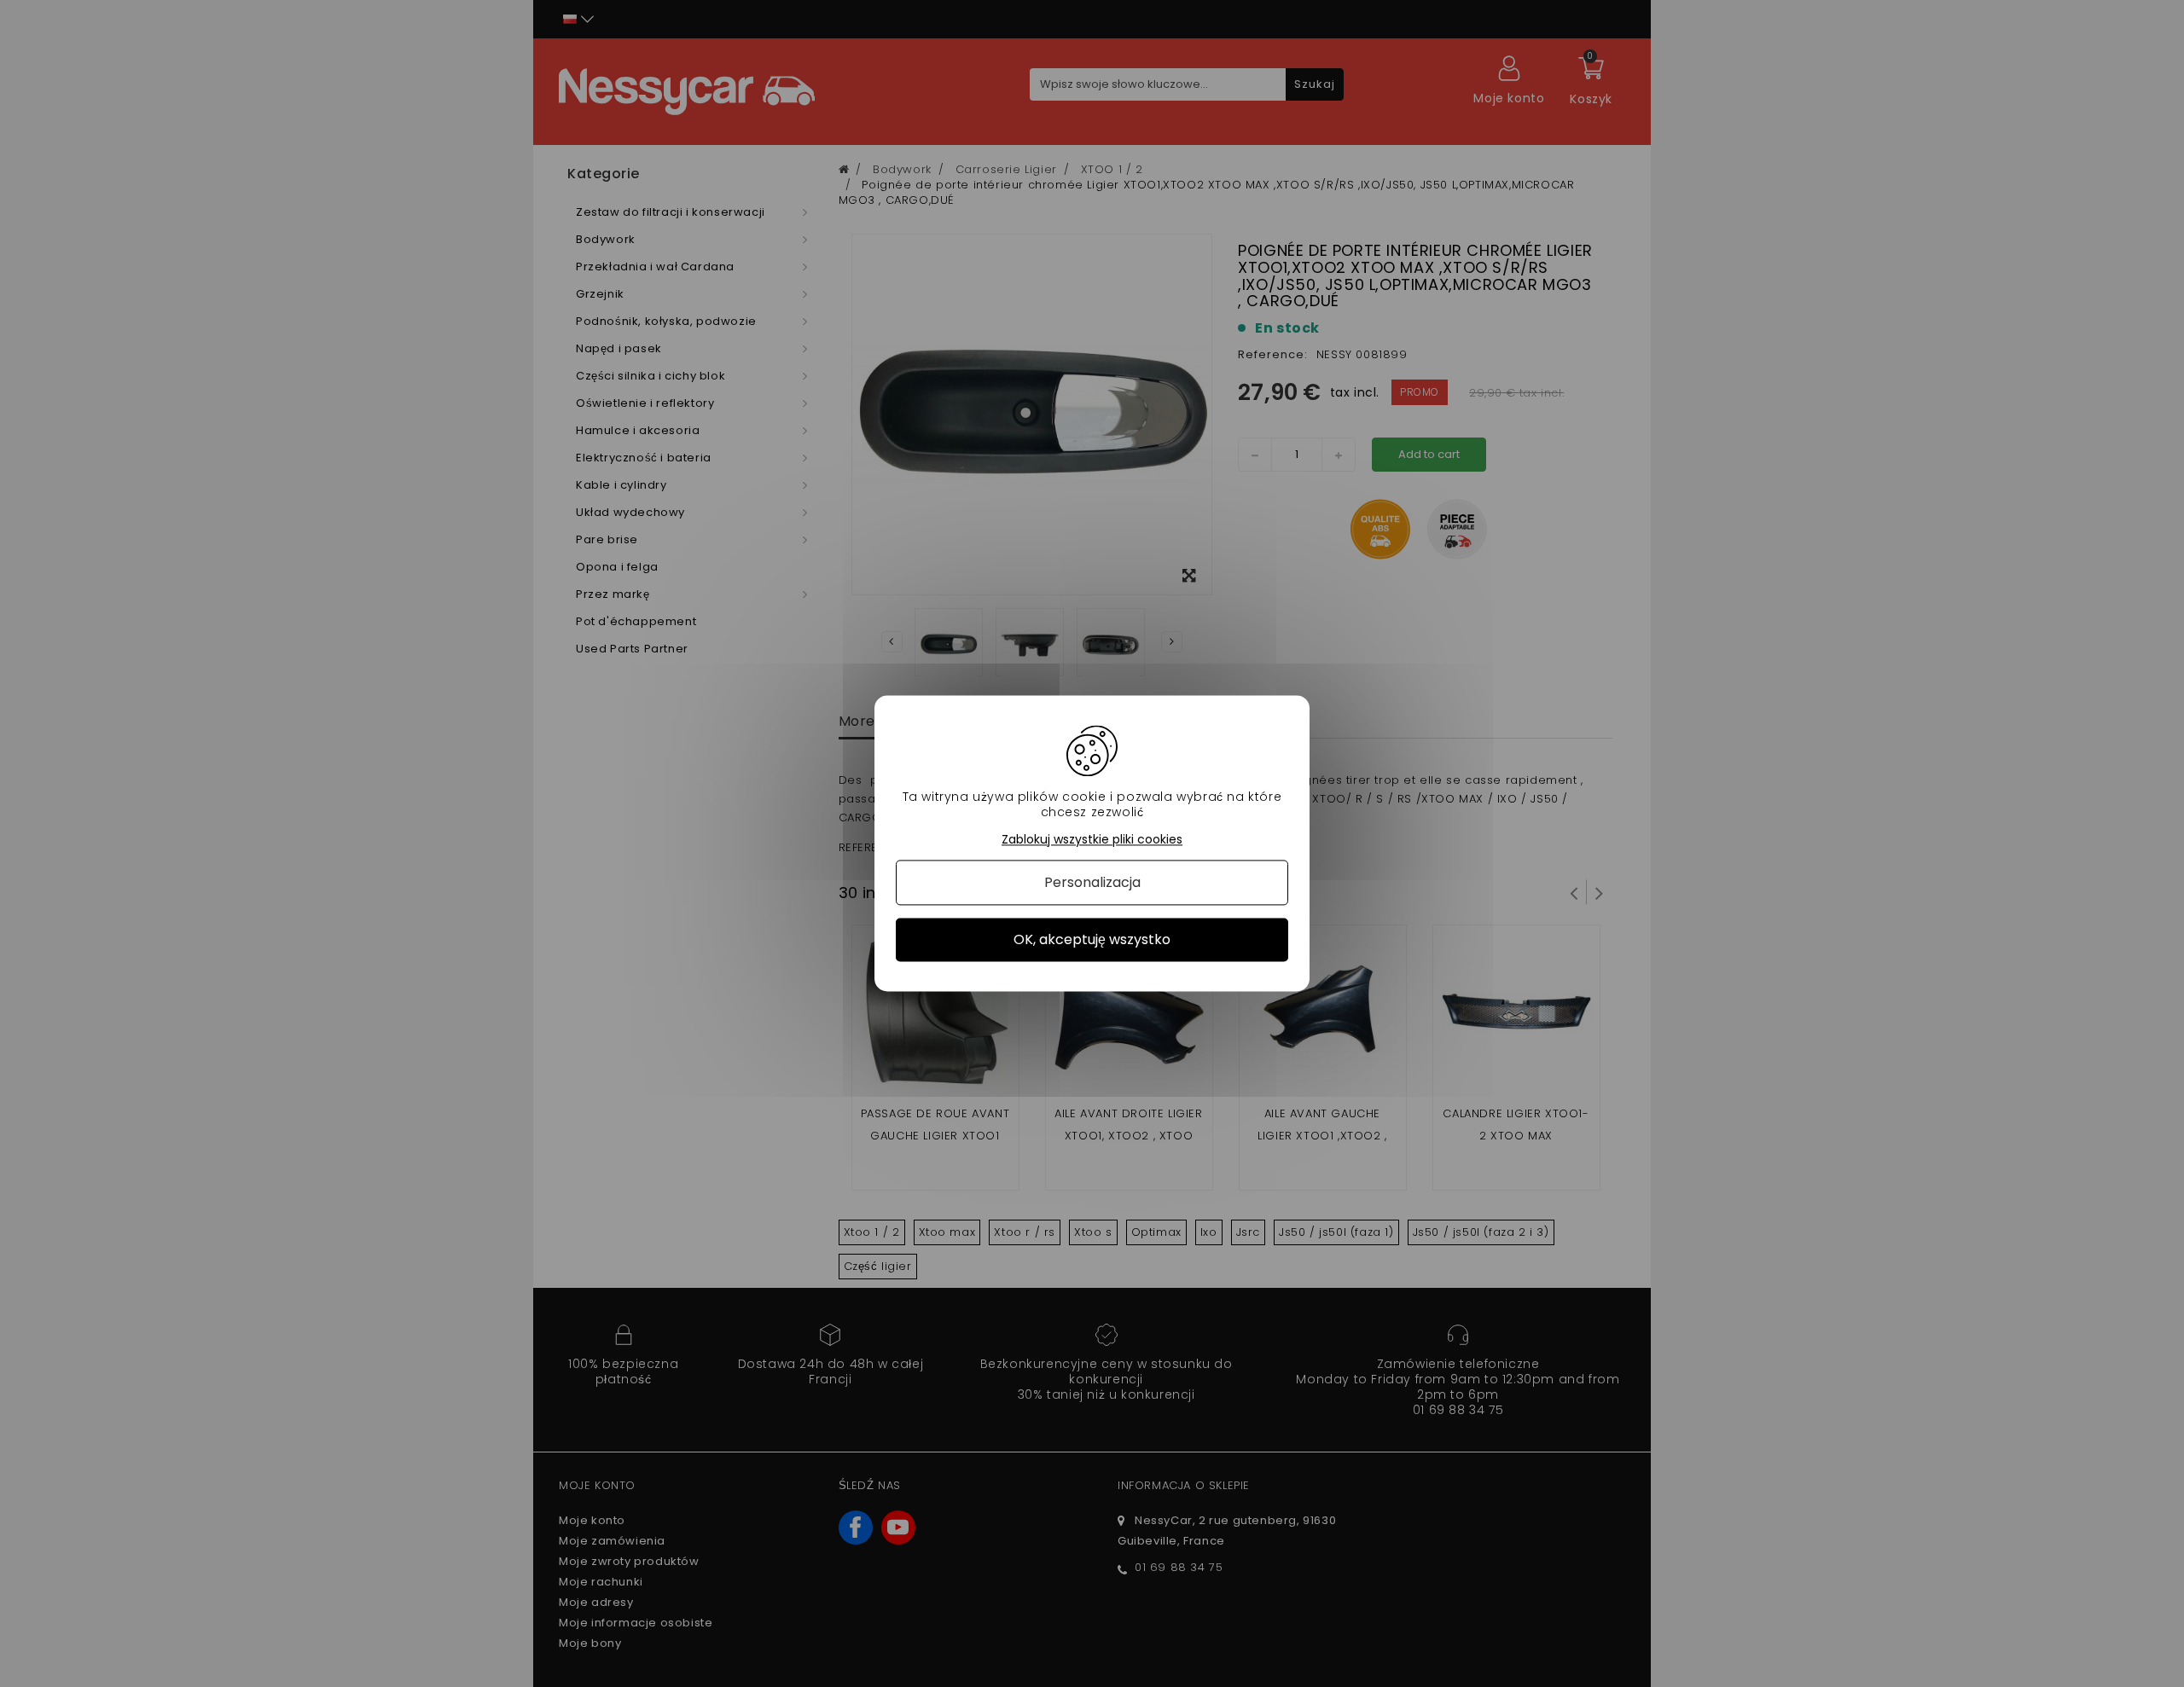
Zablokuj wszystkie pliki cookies (1092, 840)
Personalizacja (1092, 882)
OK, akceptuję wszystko (1092, 939)
